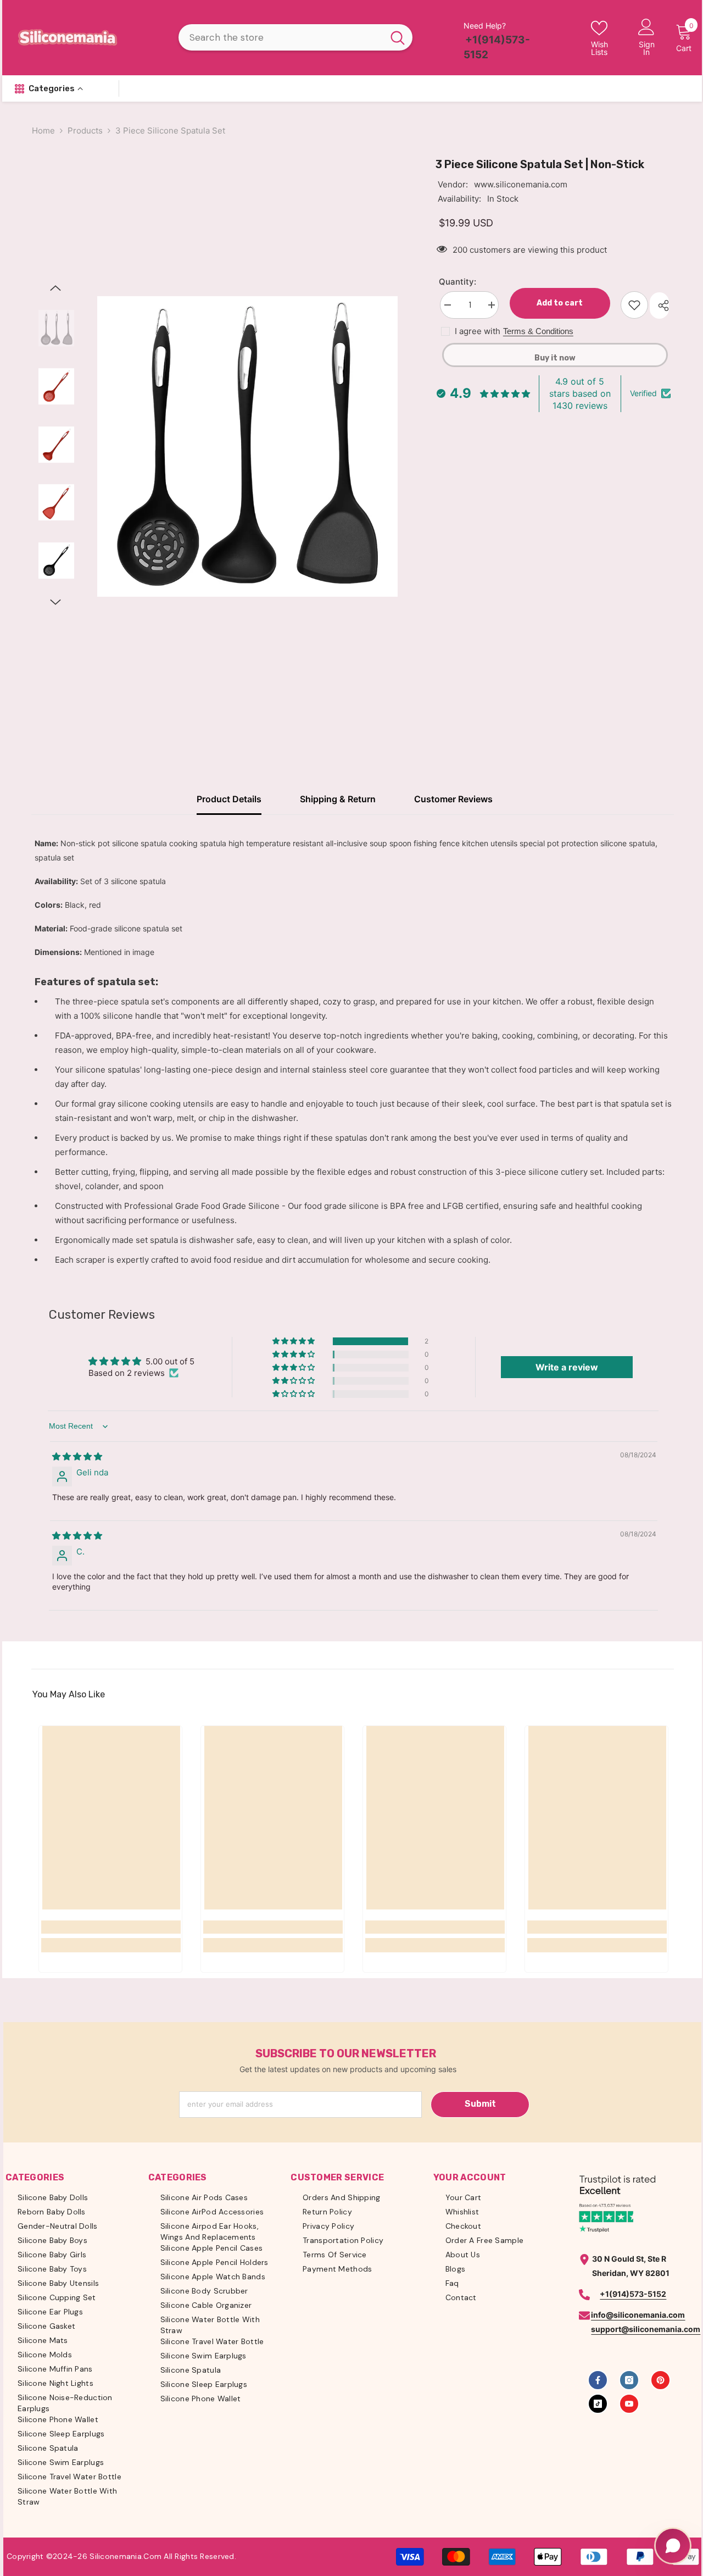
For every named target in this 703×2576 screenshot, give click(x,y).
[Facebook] (598, 2380)
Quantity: (457, 282)
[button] (55, 288)
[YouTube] (629, 2404)
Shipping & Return (338, 799)
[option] (247, 446)
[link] (111, 1927)
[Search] (295, 37)
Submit (480, 2104)
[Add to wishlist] (634, 305)
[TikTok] (598, 2404)
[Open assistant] (673, 2546)
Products (85, 131)
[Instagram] (629, 2380)
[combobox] (281, 37)
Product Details (229, 799)
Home (43, 131)
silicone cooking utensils (166, 1104)
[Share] (659, 306)
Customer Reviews (453, 799)
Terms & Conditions (538, 331)
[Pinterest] (660, 2380)
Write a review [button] (567, 1367)
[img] (77, 1456)
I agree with (478, 331)
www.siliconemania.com (521, 184)
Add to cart (557, 303)
